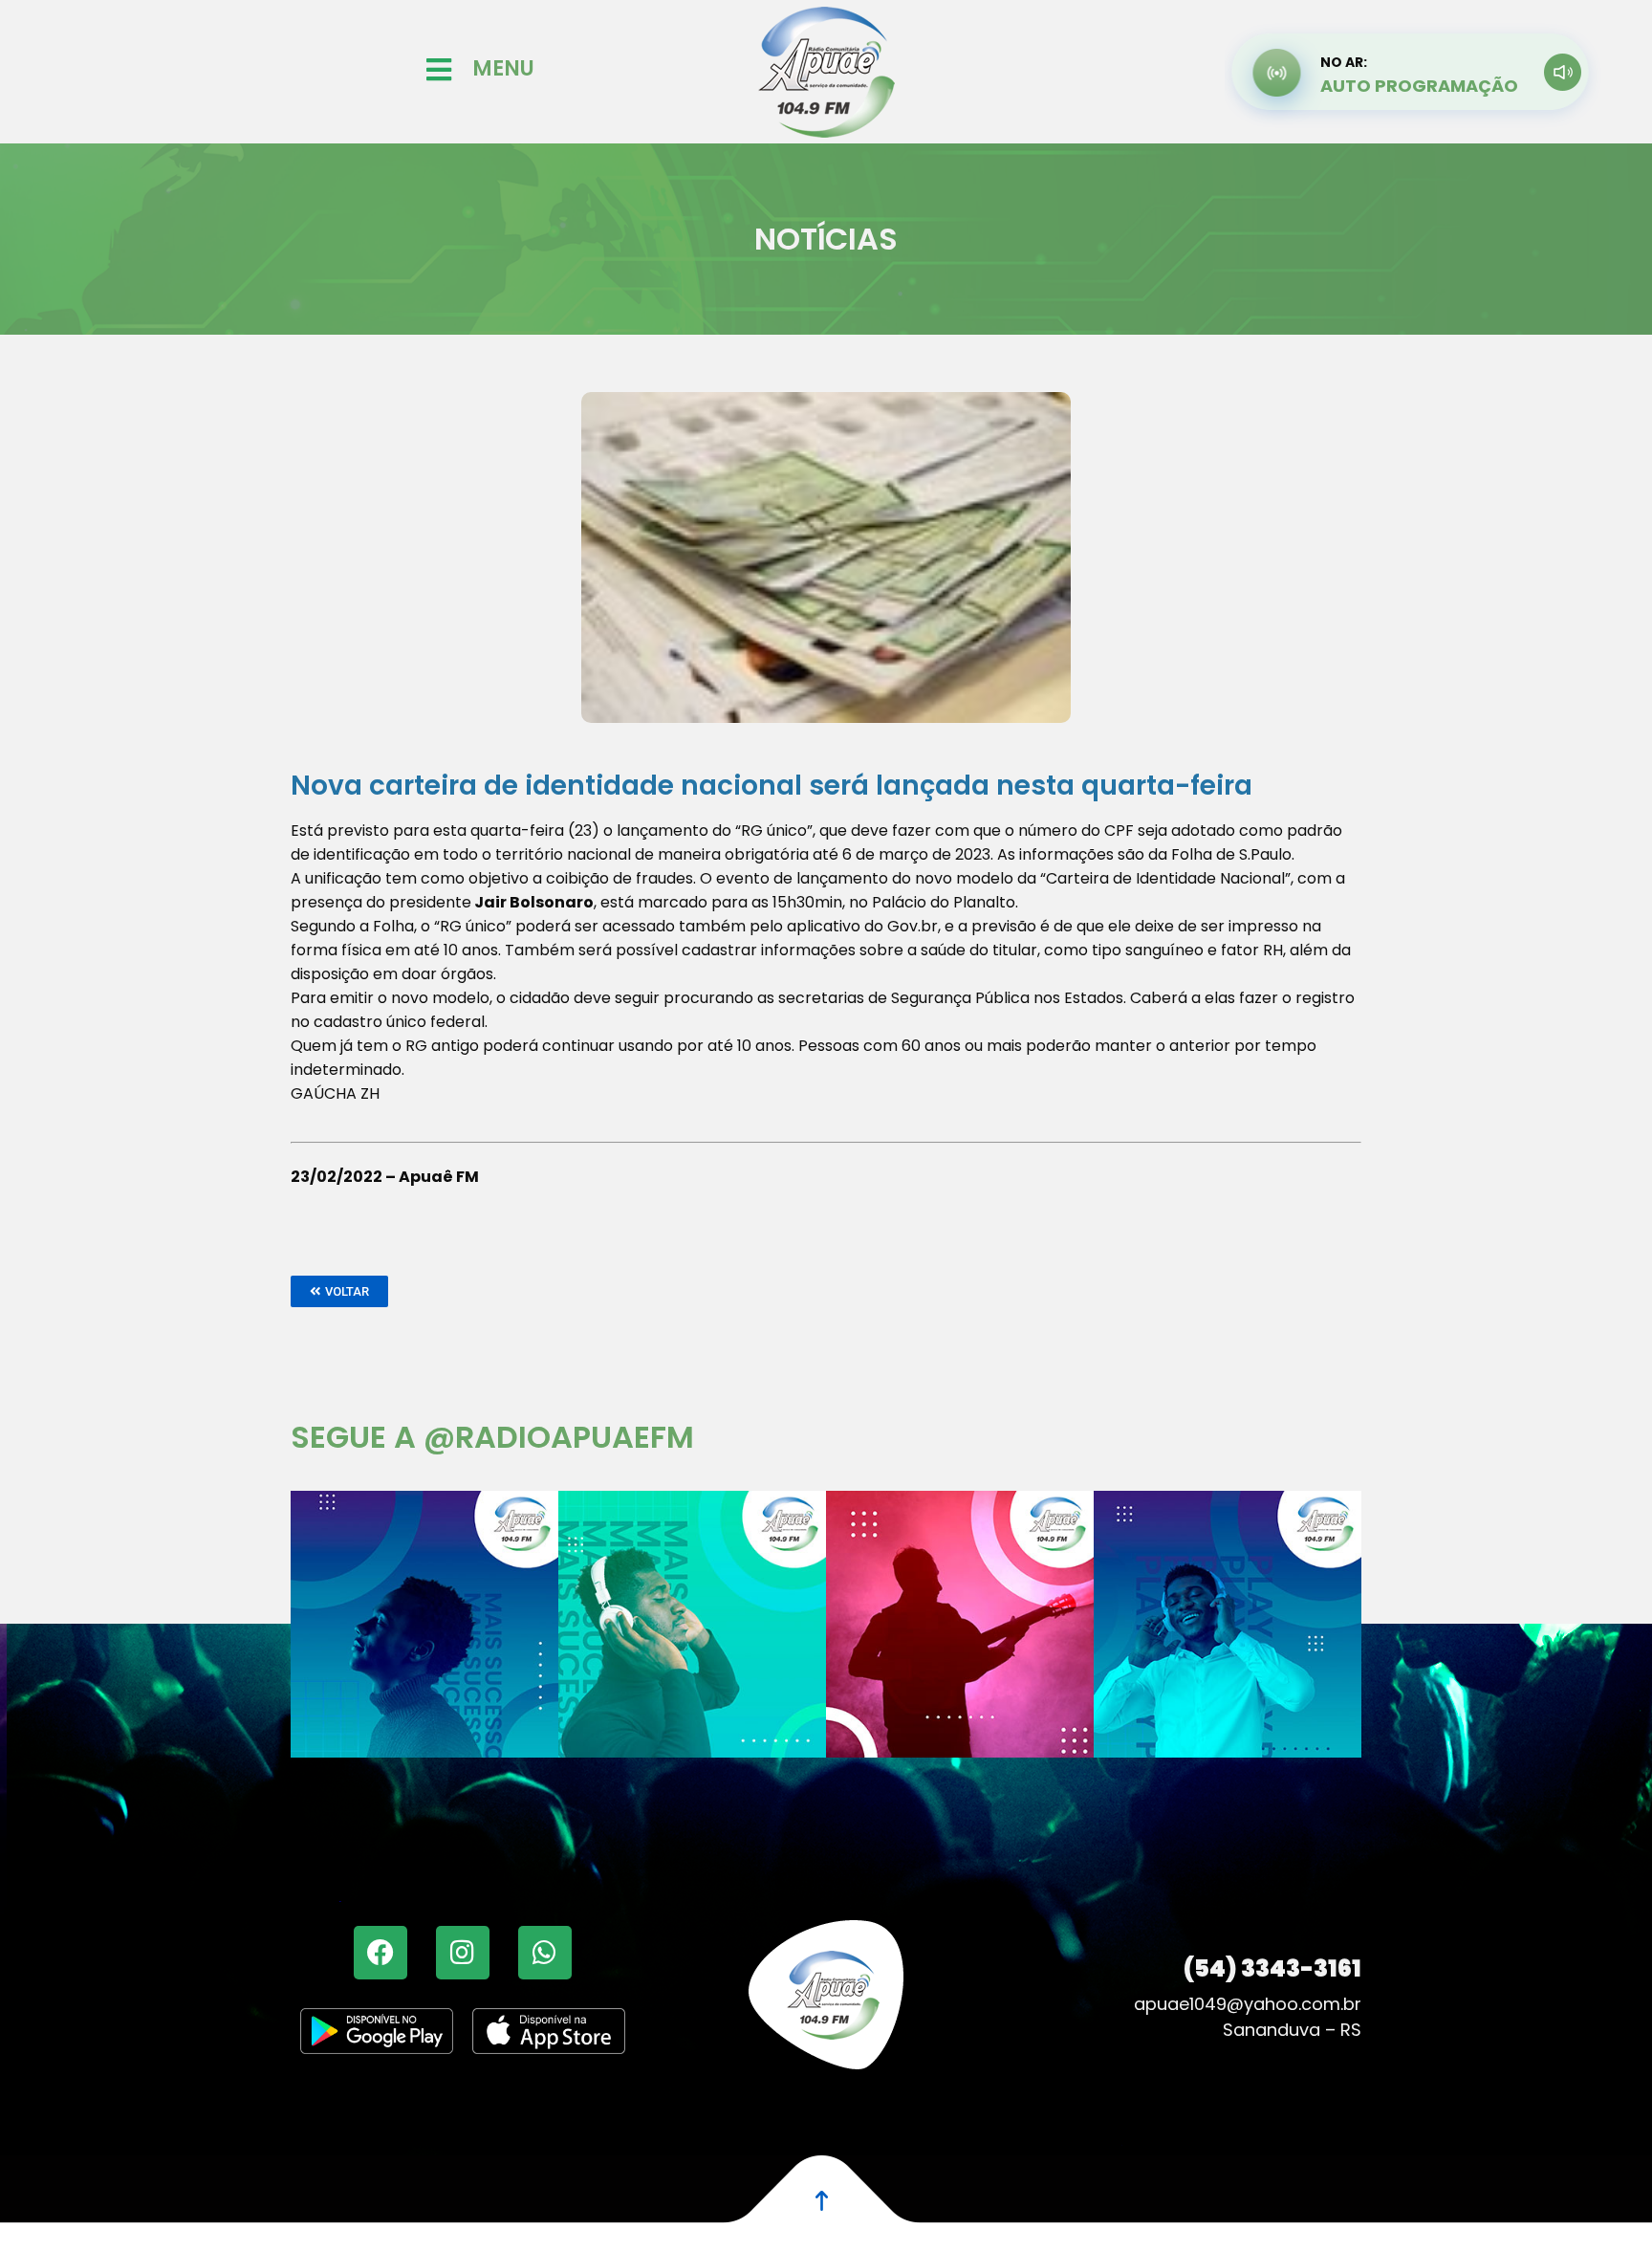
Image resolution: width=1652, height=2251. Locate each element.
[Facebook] (380, 1953)
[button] (339, 1291)
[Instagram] (463, 1953)
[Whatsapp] (545, 1953)
